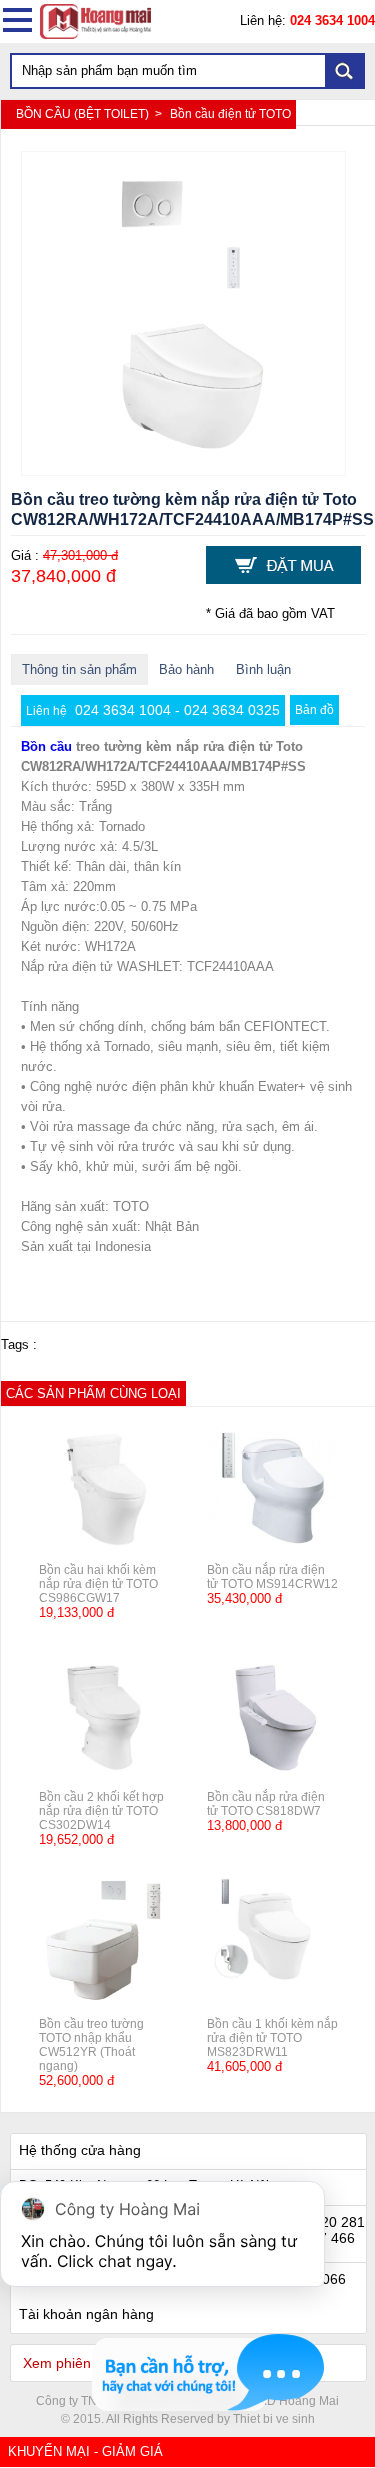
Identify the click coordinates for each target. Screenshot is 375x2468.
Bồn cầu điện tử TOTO (230, 114)
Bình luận (263, 669)
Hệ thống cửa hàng (80, 2150)
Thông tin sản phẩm (79, 669)
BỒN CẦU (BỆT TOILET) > (90, 114)
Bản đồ (314, 710)
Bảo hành (186, 669)
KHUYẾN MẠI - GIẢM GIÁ (85, 2451)
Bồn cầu (46, 746)
